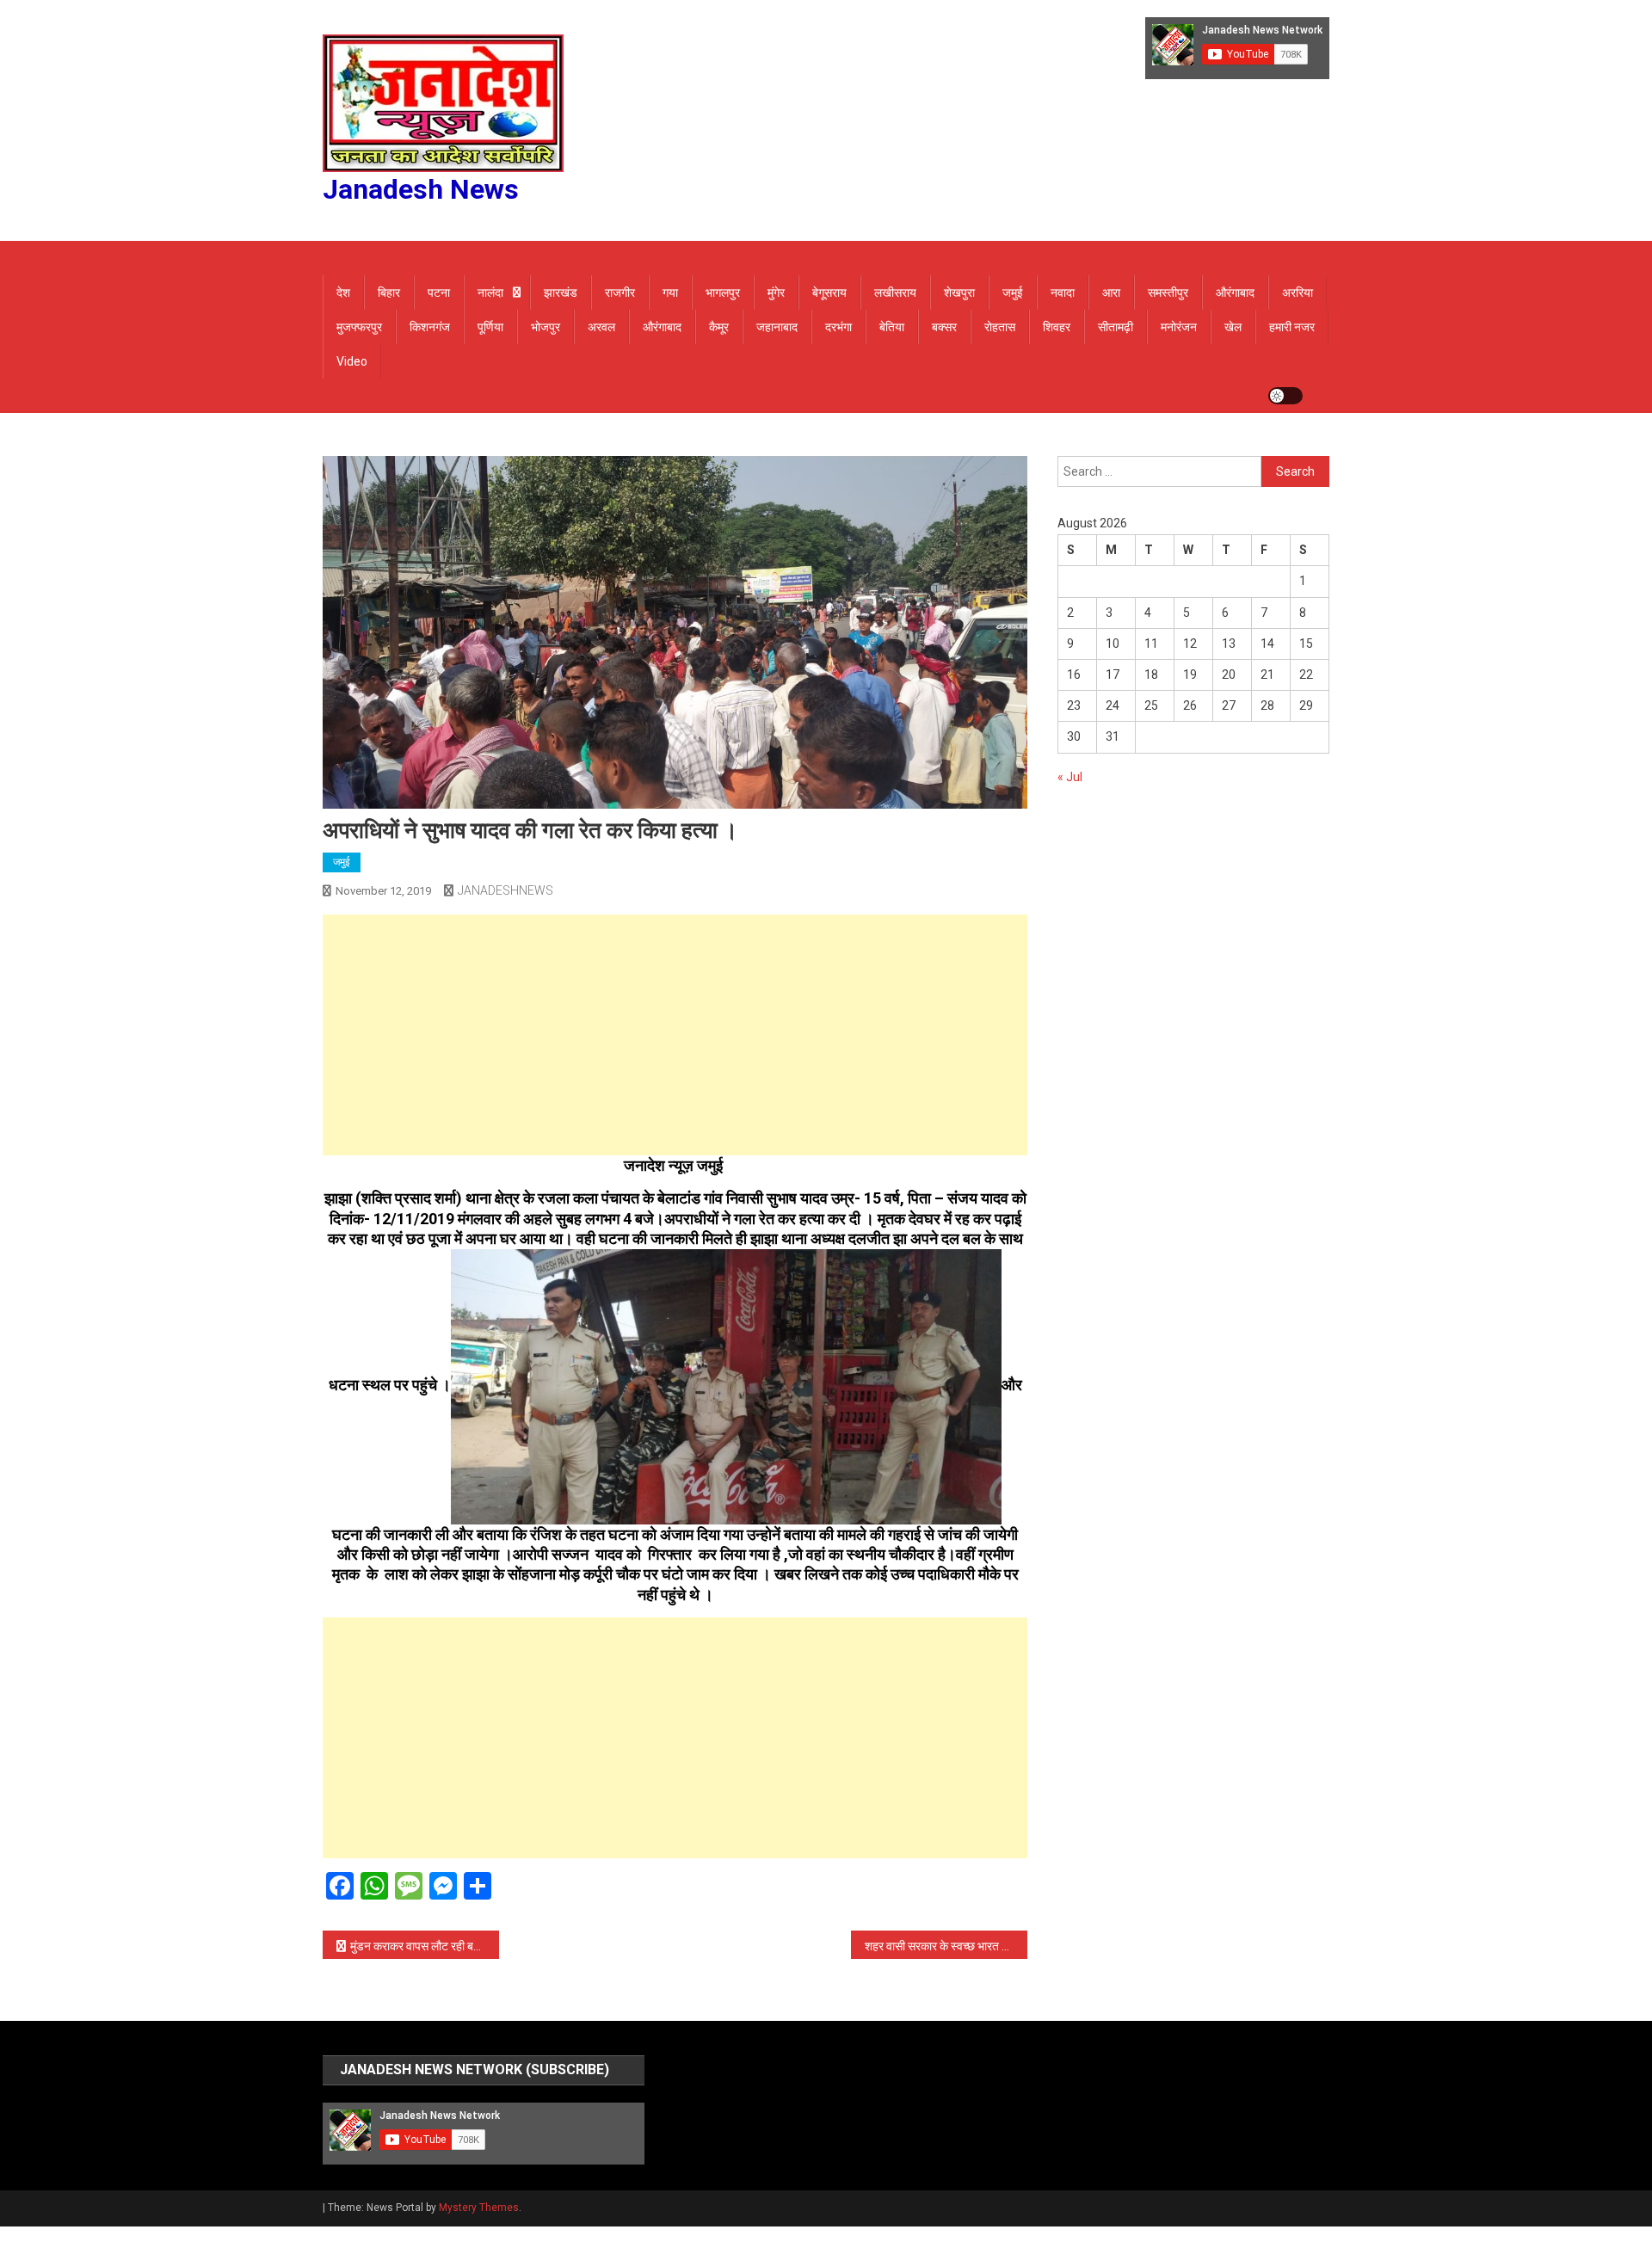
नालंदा (490, 293)
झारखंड (561, 293)
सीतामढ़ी (1116, 327)
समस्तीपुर (1168, 293)
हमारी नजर (1292, 327)
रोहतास (1000, 327)
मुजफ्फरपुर (359, 327)
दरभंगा (838, 327)
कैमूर (719, 327)
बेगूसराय (829, 293)
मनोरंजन (1179, 327)
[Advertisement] (675, 1035)
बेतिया (892, 327)
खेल (1233, 327)
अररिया (1298, 293)
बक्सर (944, 327)
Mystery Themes (479, 2208)
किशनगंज (430, 327)
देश (343, 293)
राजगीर (620, 293)
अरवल (601, 327)
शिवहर (1057, 327)
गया (670, 293)
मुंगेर (776, 293)
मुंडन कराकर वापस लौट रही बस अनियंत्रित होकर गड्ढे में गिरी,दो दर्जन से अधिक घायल (425, 1946)
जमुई (1013, 293)
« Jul (1070, 777)
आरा (1111, 293)
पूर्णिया (490, 327)
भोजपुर (546, 327)
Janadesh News (421, 189)
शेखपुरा (959, 293)
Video (352, 361)
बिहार (389, 293)
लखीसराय (895, 293)
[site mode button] (1285, 396)
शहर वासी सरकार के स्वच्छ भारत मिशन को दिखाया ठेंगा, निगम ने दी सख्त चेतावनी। (946, 1946)
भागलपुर (723, 293)
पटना (439, 293)
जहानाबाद (777, 327)
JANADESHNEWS (505, 890)
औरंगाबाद (1235, 293)
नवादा (1063, 293)
